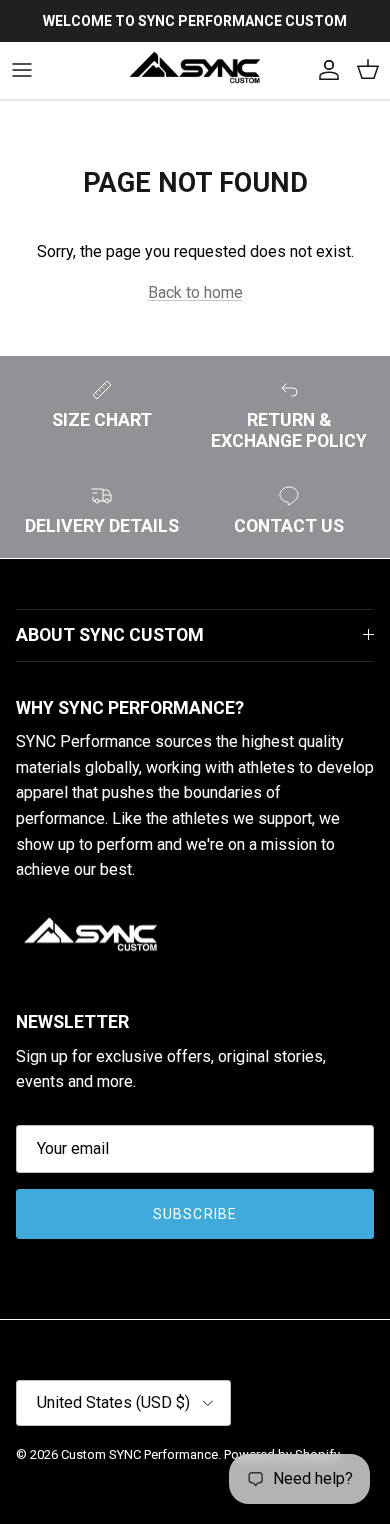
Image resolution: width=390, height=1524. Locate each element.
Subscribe (195, 1214)
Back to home (195, 292)
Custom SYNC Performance (139, 1454)
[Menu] (22, 70)
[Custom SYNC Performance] (195, 70)
